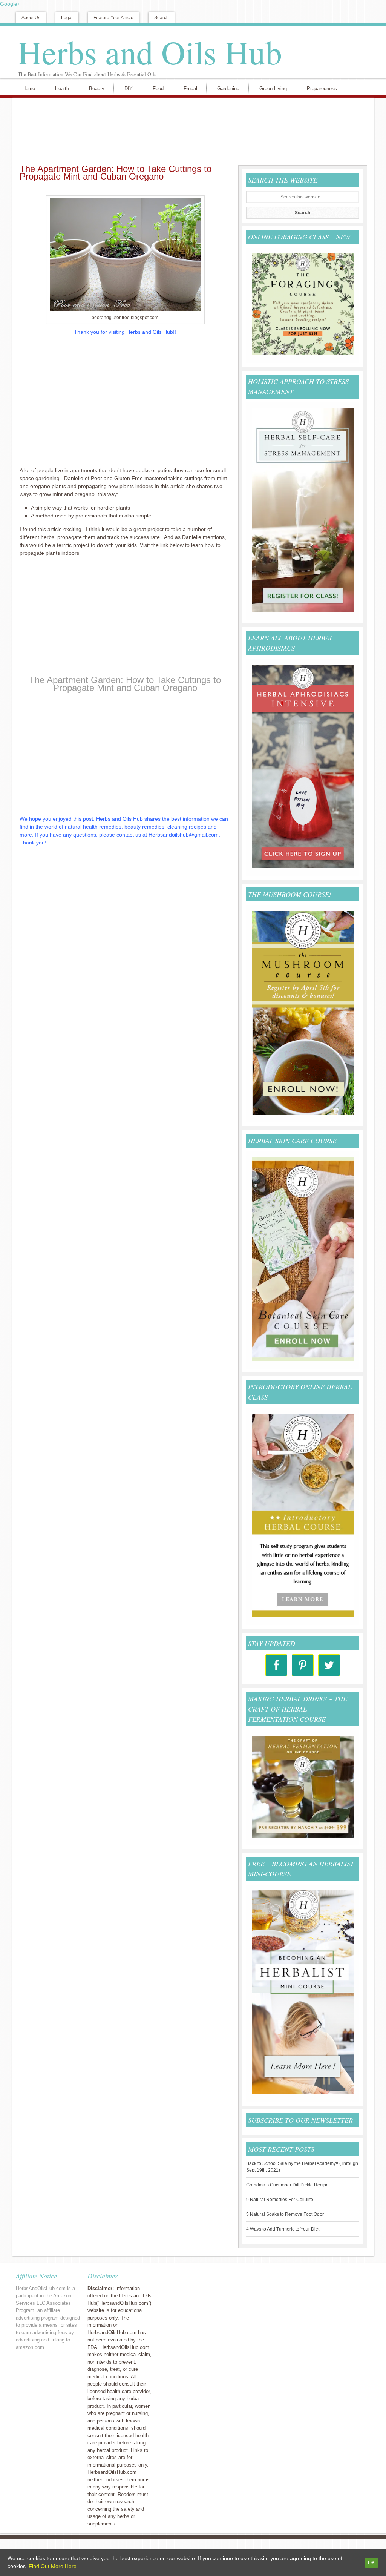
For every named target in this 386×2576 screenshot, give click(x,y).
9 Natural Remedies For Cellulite (280, 2200)
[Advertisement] (191, 130)
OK (371, 2563)
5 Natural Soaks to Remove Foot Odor (285, 2214)
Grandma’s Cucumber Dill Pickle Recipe (287, 2185)
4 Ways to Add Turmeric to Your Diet (283, 2229)
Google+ (10, 4)
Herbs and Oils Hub (150, 52)
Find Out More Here (53, 2566)
